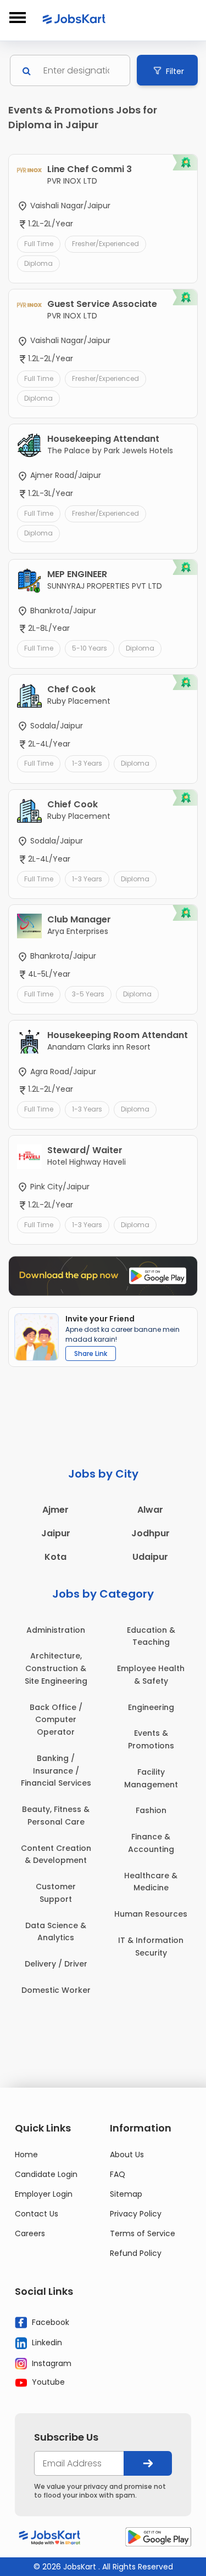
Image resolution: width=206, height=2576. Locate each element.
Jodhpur (151, 1533)
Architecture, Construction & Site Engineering (56, 1668)
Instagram (51, 2363)
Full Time (39, 244)
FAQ (118, 2174)
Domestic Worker (56, 1990)
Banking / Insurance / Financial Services (56, 1771)
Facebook (49, 2322)
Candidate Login (46, 2174)
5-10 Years (90, 648)
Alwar (150, 1510)
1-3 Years (87, 763)
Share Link (91, 1353)
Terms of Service (143, 2233)
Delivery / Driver (56, 1964)
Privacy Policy (136, 2214)
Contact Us (37, 2214)
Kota (55, 1557)
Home (26, 2155)
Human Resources (151, 1914)
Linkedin (46, 2343)
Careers (30, 2233)
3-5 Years (88, 994)
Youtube (47, 2382)
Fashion (151, 1810)
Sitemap (126, 2194)
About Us (127, 2155)
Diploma (38, 263)
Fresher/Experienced (105, 244)
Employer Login (44, 2194)
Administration (56, 1630)
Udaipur (150, 1557)
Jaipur (56, 1533)
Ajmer (55, 1510)
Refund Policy (136, 2253)
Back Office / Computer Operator (56, 1720)
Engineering (151, 1707)
